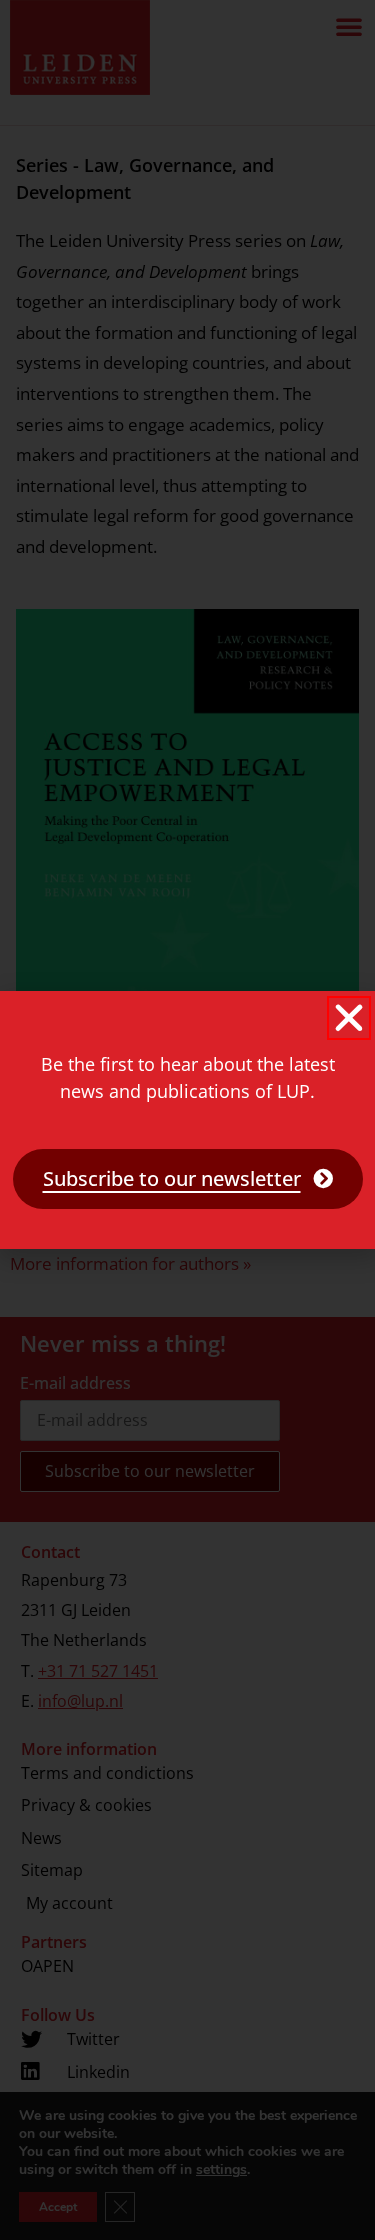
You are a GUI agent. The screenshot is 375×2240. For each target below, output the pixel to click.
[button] (349, 1018)
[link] (188, 1179)
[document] (187, 1120)
